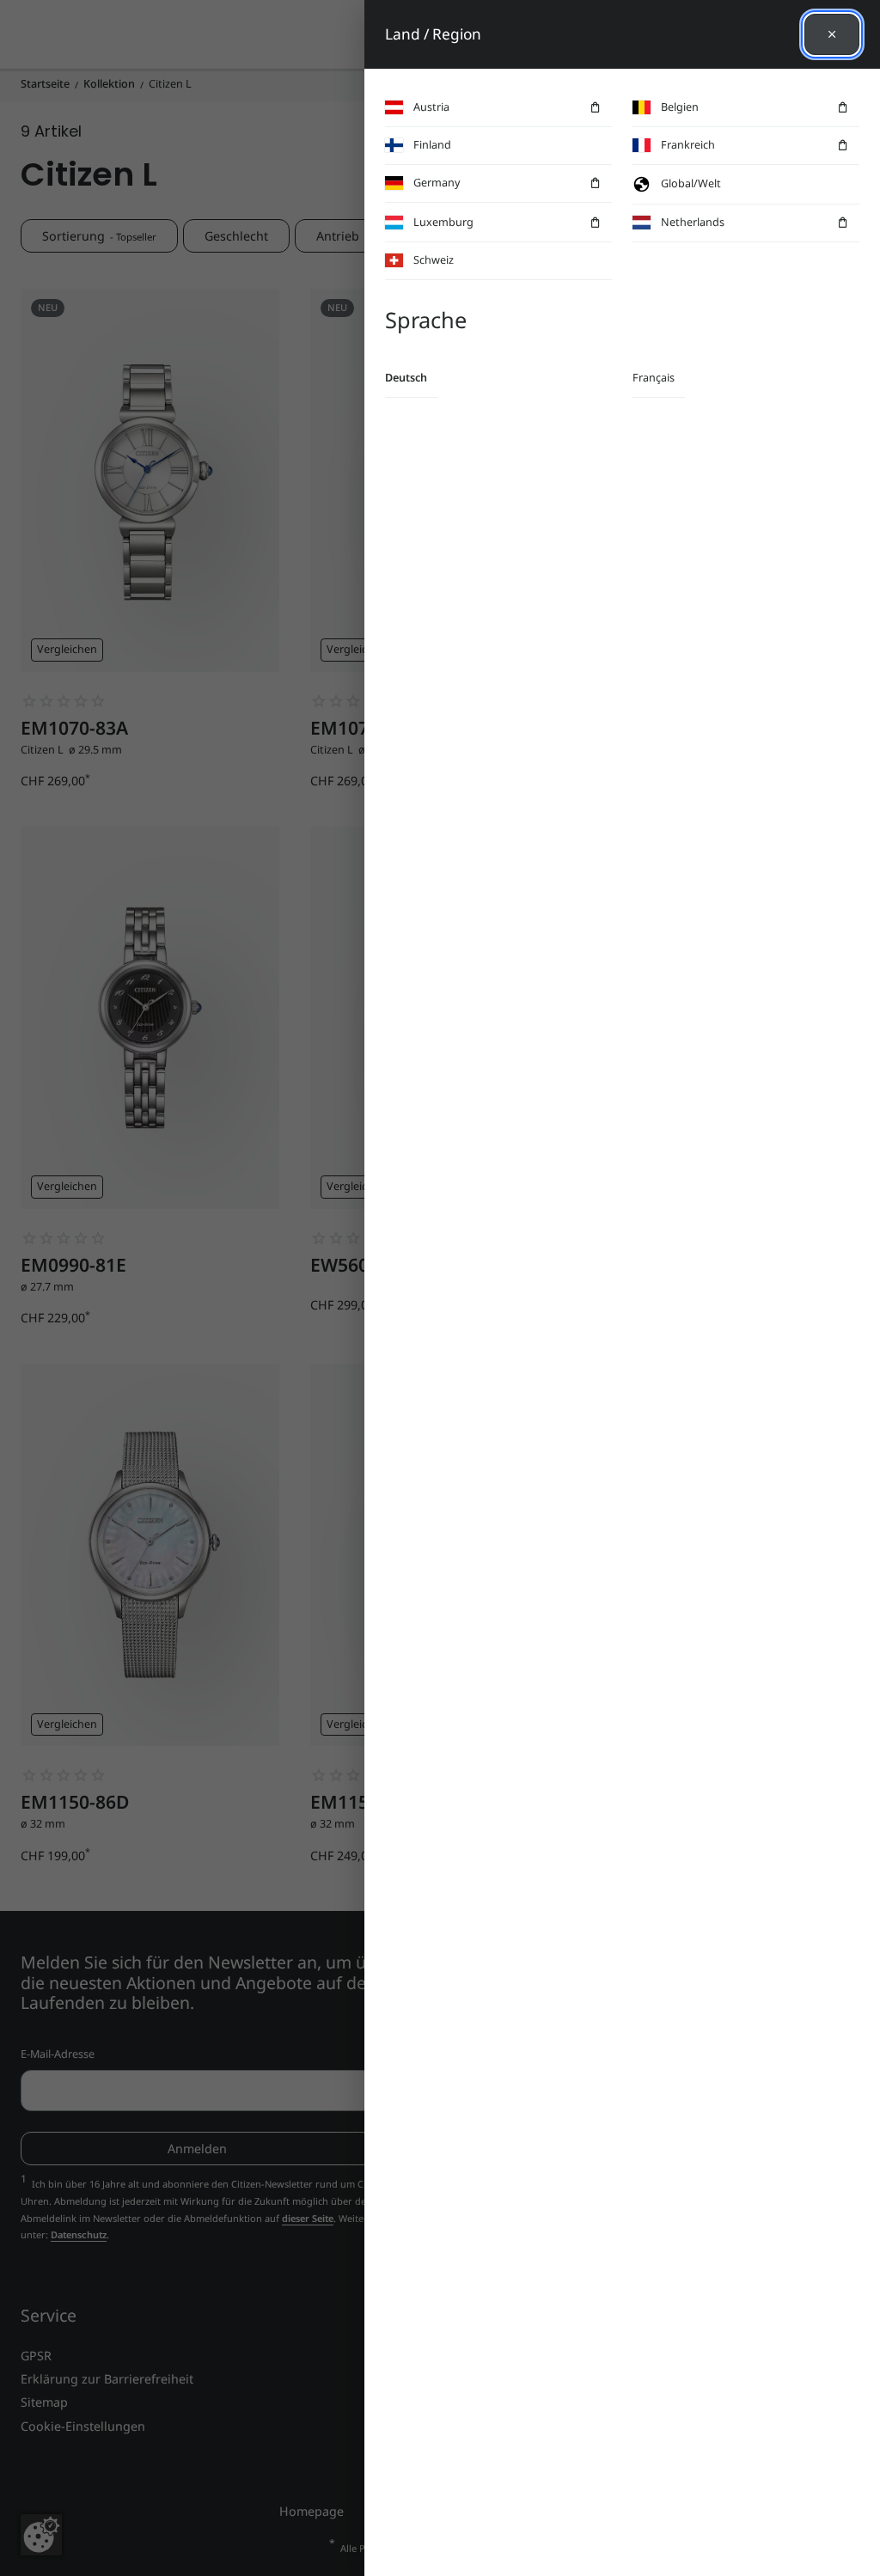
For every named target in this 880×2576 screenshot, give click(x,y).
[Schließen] (832, 34)
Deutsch (406, 378)
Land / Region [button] (433, 34)
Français (654, 378)
